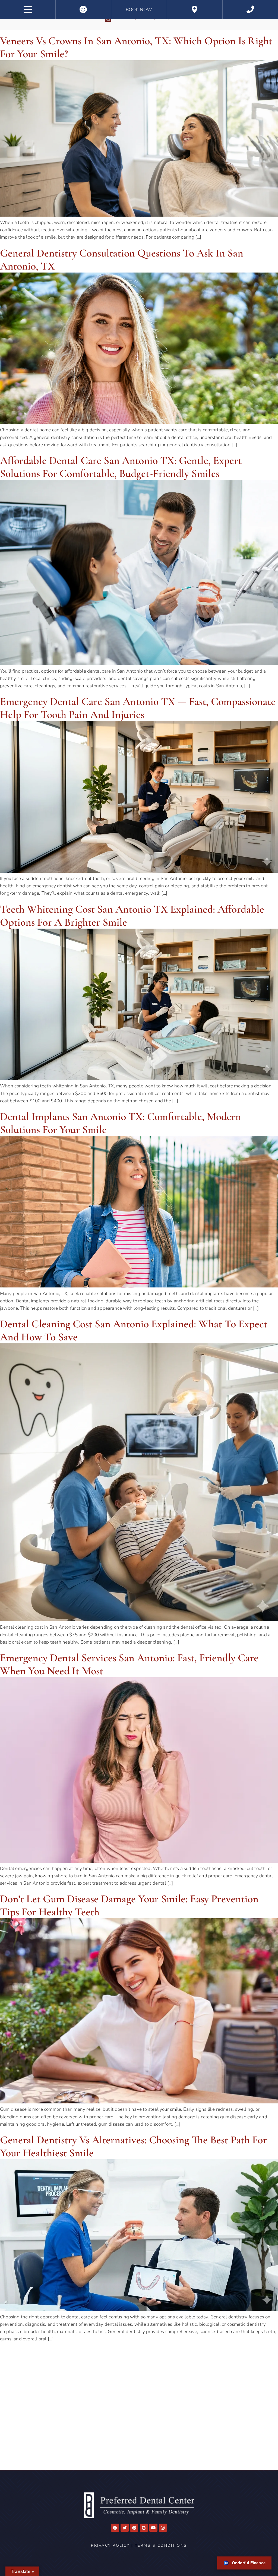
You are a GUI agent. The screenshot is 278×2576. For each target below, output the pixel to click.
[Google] (144, 2528)
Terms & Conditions (161, 2545)
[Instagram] (163, 2528)
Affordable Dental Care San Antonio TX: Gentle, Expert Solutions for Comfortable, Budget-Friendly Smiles (121, 467)
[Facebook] (115, 2528)
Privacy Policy (110, 2545)
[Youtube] (153, 2528)
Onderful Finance (249, 2563)
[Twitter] (125, 2528)
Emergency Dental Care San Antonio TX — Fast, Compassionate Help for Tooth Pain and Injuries (138, 708)
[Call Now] (250, 10)
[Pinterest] (134, 2528)
